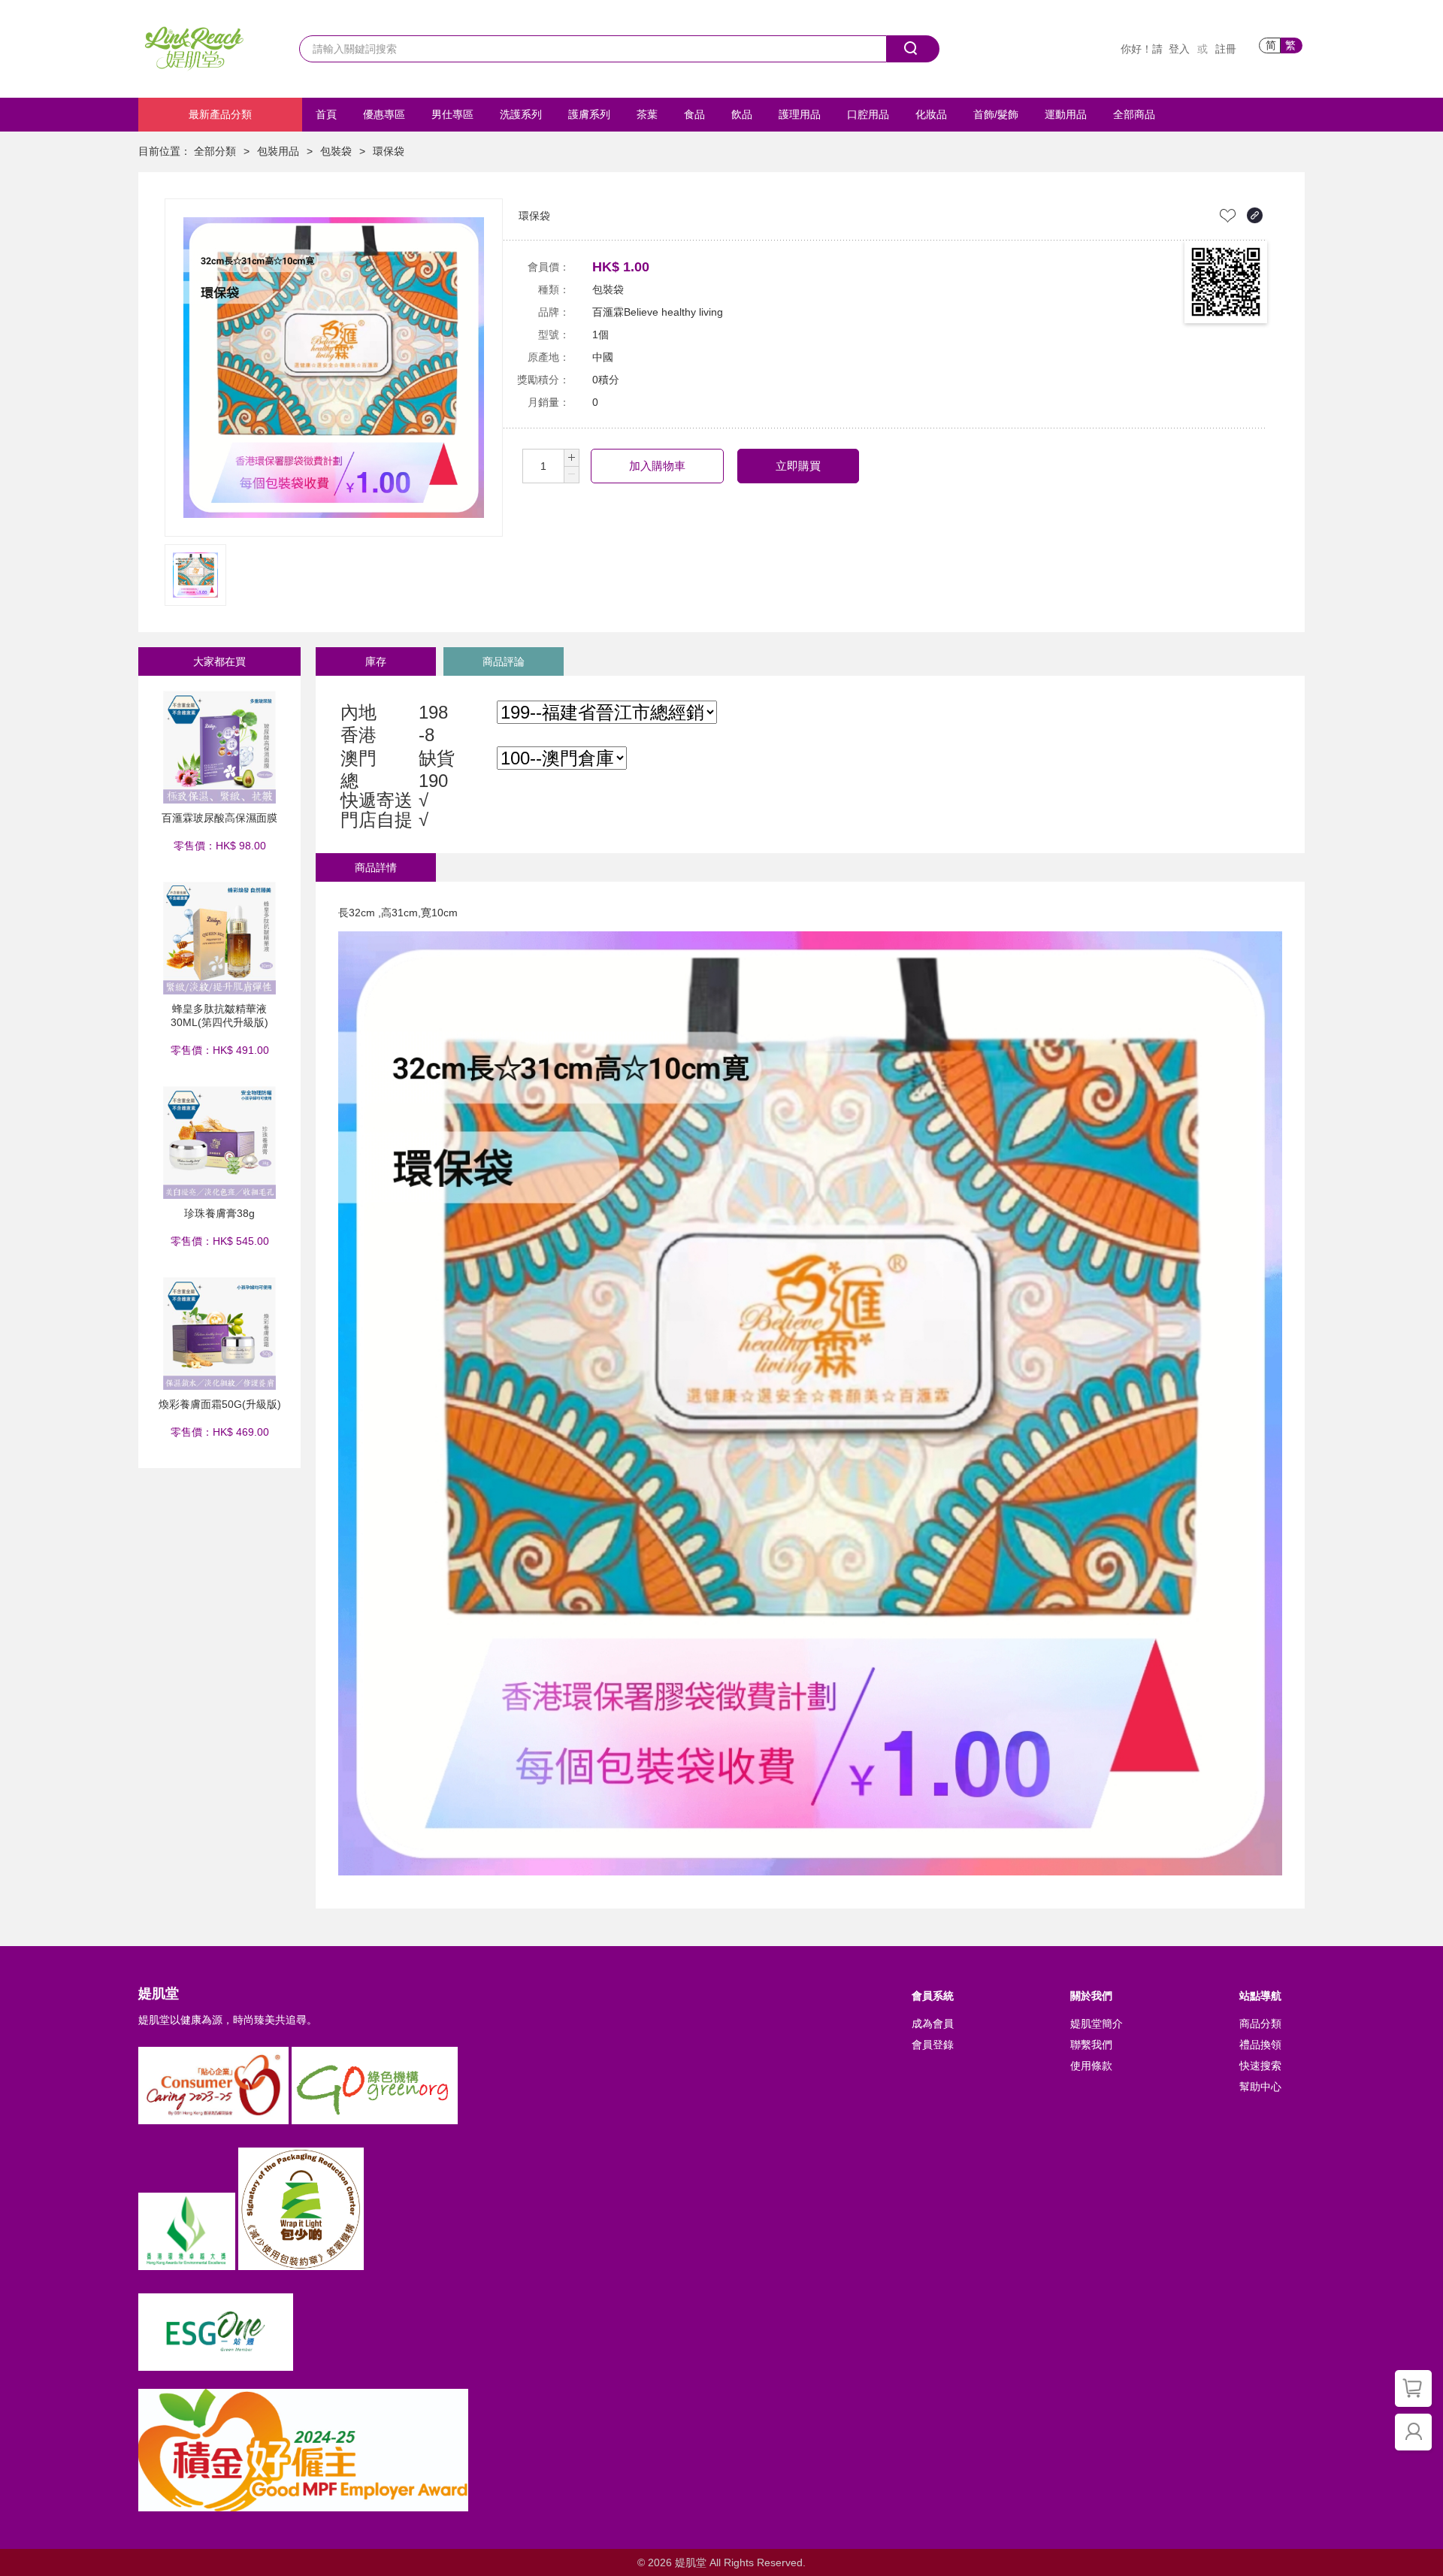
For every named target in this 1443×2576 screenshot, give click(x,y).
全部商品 (1134, 114)
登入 (1179, 49)
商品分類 (1260, 2024)
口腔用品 (868, 114)
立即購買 (798, 466)
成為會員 (933, 2024)
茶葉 (647, 114)
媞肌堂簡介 (1097, 2024)
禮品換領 (1260, 2045)
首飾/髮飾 (996, 114)
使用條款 (1091, 2066)
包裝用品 (278, 151)
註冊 (1226, 49)
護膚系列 (589, 114)
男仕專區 (452, 114)
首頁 (326, 114)
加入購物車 (657, 466)
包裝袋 (336, 151)
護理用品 (800, 114)
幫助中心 (1260, 2087)
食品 (694, 114)
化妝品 (931, 114)
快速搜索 (1260, 2066)
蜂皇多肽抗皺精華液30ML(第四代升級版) (219, 1016)
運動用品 (1066, 114)
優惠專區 (384, 114)
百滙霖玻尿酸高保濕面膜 (219, 818)
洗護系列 (521, 114)
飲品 (742, 114)
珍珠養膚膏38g (219, 1213)
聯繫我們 (1091, 2045)
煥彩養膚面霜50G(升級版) (220, 1404)
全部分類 (215, 151)
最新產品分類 (220, 114)
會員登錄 (933, 2045)
